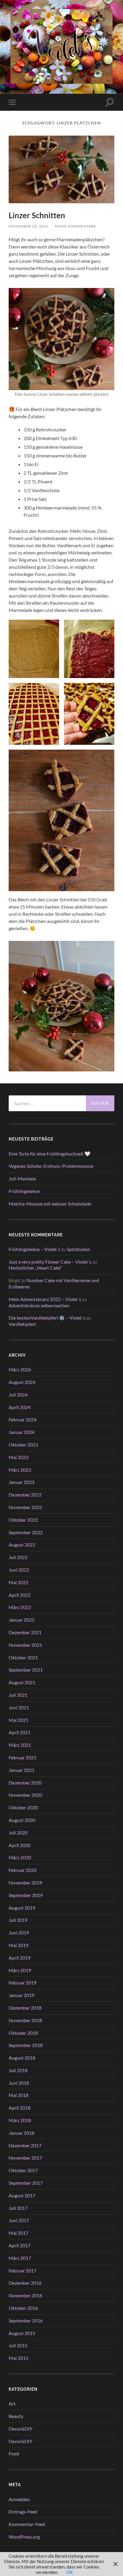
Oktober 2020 (23, 1807)
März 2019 (20, 1970)
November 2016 (25, 2295)
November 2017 (25, 2158)
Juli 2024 (18, 1395)
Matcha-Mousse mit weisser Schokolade (50, 1204)
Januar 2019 (21, 1995)
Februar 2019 (23, 1983)
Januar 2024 (21, 1432)
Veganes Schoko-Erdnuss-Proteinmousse (51, 1166)
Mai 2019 (19, 1945)
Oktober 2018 (23, 2033)
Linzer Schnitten (37, 215)
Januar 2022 (21, 1620)
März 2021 (20, 1745)
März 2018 (20, 2120)
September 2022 (26, 1532)
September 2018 (26, 2045)
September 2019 (26, 1895)
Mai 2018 (19, 2095)
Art (12, 2403)
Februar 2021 (23, 1757)
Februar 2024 (23, 1419)
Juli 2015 (18, 2345)
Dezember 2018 (25, 2008)
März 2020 (20, 1857)
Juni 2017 (19, 2220)
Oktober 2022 (23, 1520)
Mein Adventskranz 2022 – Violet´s (45, 1299)
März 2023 (20, 1470)
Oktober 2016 (23, 2308)
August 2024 (22, 1382)
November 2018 (25, 2020)
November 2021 (25, 1645)
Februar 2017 (23, 2271)
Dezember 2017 (25, 2145)
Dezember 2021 (25, 1632)
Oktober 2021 (23, 1657)
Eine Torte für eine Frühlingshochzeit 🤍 (50, 1154)
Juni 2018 (19, 2083)
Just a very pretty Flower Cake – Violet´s (50, 1262)
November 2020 (25, 1795)
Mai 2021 (19, 1720)
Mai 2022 (19, 1582)
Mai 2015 (19, 2358)
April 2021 (20, 1732)
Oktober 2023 (23, 1445)
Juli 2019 (18, 1920)
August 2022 (22, 1545)
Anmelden (19, 2499)
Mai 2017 (19, 2233)
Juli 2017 (18, 2208)
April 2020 (20, 1845)
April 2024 (20, 1407)
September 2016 (26, 2320)
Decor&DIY (21, 2429)
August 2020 (22, 1820)
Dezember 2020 (25, 1783)
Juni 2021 (19, 1707)
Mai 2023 (19, 1457)
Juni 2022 (19, 1570)
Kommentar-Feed (27, 2524)
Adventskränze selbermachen (39, 1305)
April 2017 (20, 2245)
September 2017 (26, 2183)
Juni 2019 (19, 1933)
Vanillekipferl (22, 1324)
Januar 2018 (21, 2133)
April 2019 (20, 1958)
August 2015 (22, 2333)
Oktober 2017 (23, 2170)
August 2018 (22, 2058)
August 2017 (22, 2195)
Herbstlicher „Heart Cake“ (35, 1268)
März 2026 (20, 1369)
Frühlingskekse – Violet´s (34, 1249)
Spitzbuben (79, 1249)
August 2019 (22, 1908)
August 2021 (22, 1682)
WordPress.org (24, 2537)
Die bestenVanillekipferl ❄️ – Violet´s (47, 1318)
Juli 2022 (18, 1557)
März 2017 (20, 2258)
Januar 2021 (21, 1770)
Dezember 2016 (25, 2283)
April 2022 (20, 1595)
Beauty (16, 2416)
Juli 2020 (18, 1833)
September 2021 (26, 1670)
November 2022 (25, 1507)
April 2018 (20, 2108)
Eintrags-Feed (23, 2511)
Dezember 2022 (25, 1495)
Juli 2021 (18, 1695)
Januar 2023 (21, 1482)
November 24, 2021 (29, 226)
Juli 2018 (18, 2070)
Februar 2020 (23, 1870)
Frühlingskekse (24, 1191)
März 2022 (20, 1607)
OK (70, 2572)
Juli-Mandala (22, 1178)
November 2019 (25, 1883)
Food (14, 2453)
